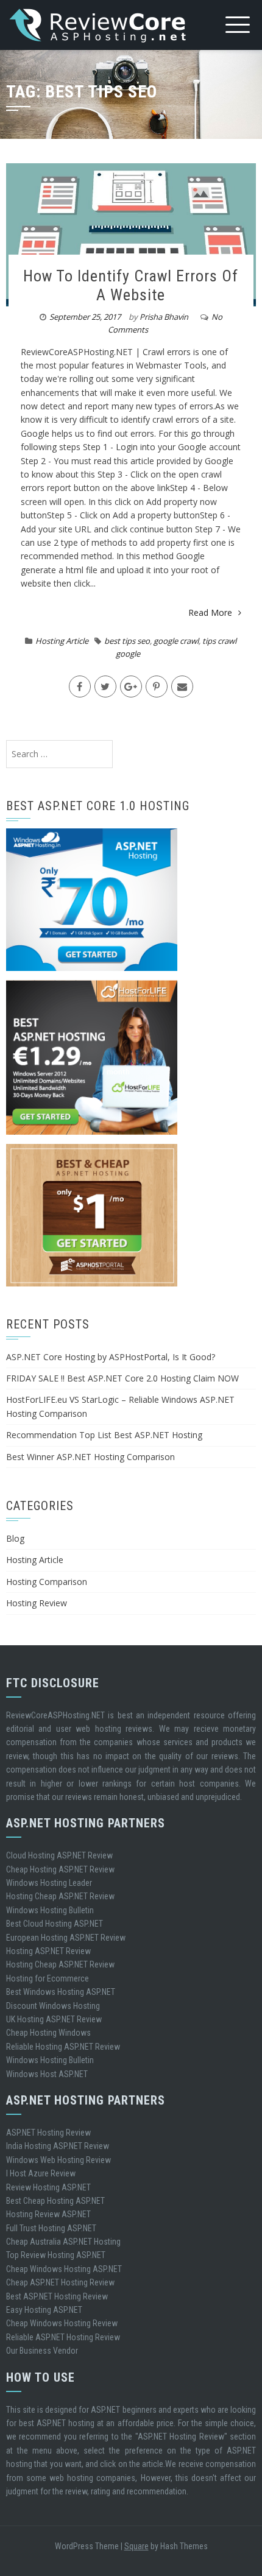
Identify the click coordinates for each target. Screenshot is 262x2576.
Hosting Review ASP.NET (48, 2214)
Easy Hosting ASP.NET (44, 2310)
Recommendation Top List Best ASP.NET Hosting (104, 1435)
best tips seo (127, 641)
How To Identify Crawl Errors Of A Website (131, 285)
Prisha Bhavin (164, 317)
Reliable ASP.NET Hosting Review (63, 2337)
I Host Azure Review (41, 2173)
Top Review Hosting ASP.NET (56, 2255)
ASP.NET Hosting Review (48, 2133)
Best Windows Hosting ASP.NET (61, 1992)
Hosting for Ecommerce (48, 1978)
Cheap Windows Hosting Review (62, 2323)
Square (136, 2546)
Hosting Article (62, 641)
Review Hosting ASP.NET (48, 2187)
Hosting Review (37, 1603)
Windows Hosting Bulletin (50, 1910)
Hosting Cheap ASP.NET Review (60, 1896)
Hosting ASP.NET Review (48, 1951)
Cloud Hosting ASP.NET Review (59, 1855)
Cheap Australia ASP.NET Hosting (63, 2242)
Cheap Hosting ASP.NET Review (60, 1869)
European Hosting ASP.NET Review (66, 1938)
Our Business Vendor (42, 2351)
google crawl (176, 641)
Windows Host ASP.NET (47, 2074)
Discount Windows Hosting (53, 2006)
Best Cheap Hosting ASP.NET (55, 2201)
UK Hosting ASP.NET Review (54, 2019)
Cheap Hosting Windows (48, 2033)
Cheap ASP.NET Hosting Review (60, 2282)
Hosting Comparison (47, 1582)
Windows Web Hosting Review (58, 2160)
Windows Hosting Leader (49, 1883)
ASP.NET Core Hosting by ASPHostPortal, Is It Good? (111, 1357)
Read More (210, 612)
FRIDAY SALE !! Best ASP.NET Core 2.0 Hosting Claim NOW (122, 1378)
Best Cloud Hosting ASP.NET (55, 1924)
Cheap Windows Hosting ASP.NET (64, 2269)
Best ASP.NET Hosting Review (57, 2296)
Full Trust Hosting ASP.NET (51, 2228)
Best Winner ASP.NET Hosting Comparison (90, 1457)
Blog (15, 1538)
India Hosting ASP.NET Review (58, 2146)
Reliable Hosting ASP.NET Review (63, 2047)
